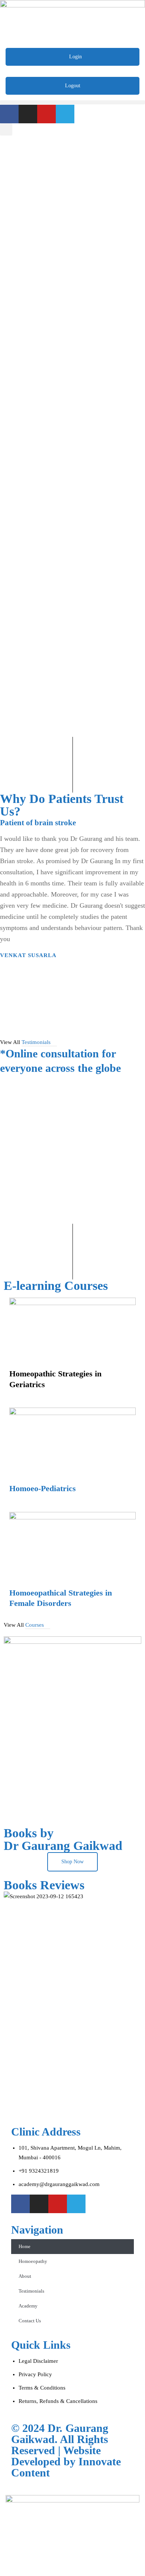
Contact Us (30, 2321)
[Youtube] (46, 114)
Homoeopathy (33, 2261)
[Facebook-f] (9, 114)
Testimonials (31, 2291)
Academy (28, 2306)
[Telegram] (65, 114)
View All (25, 1042)
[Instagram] (28, 114)
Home (25, 2246)
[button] (72, 102)
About (25, 2276)
